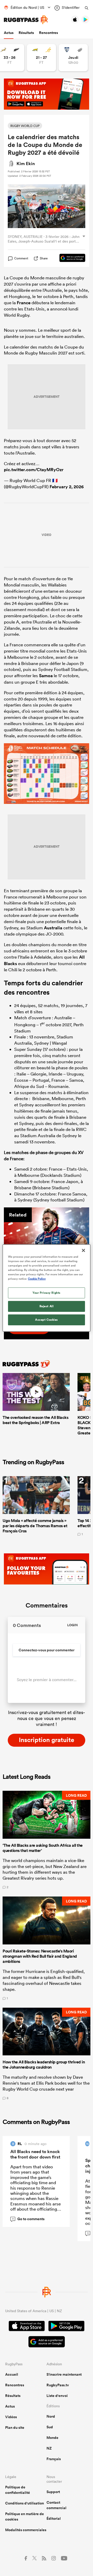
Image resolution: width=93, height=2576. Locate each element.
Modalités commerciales (26, 2530)
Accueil (12, 2374)
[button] (47, 1840)
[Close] (83, 1250)
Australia (53, 928)
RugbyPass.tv (58, 2385)
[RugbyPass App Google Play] (66, 2327)
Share (44, 258)
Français (54, 2459)
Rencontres (48, 33)
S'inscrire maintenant (64, 2374)
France (24, 303)
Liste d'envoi (57, 2396)
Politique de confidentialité (18, 2490)
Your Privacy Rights (47, 1293)
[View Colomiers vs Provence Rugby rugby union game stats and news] (73, 58)
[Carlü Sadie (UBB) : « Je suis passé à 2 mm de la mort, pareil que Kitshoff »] (47, 1235)
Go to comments (28, 2219)
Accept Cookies (47, 1320)
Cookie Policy (37, 1279)
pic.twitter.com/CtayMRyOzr (34, 470)
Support (53, 2492)
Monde (52, 2438)
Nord (51, 2416)
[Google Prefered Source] (70, 258)
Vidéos (11, 2417)
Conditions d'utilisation (25, 2503)
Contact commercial (56, 2505)
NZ (49, 2448)
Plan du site (15, 2428)
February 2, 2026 (67, 487)
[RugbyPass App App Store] (27, 2327)
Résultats (26, 33)
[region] (47, 1288)
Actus (9, 33)
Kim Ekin (26, 164)
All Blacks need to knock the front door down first (35, 2154)
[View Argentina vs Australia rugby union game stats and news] (41, 58)
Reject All (47, 1306)
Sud (50, 2427)
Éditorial (54, 2518)
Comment (21, 258)
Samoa (46, 676)
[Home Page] (26, 20)
